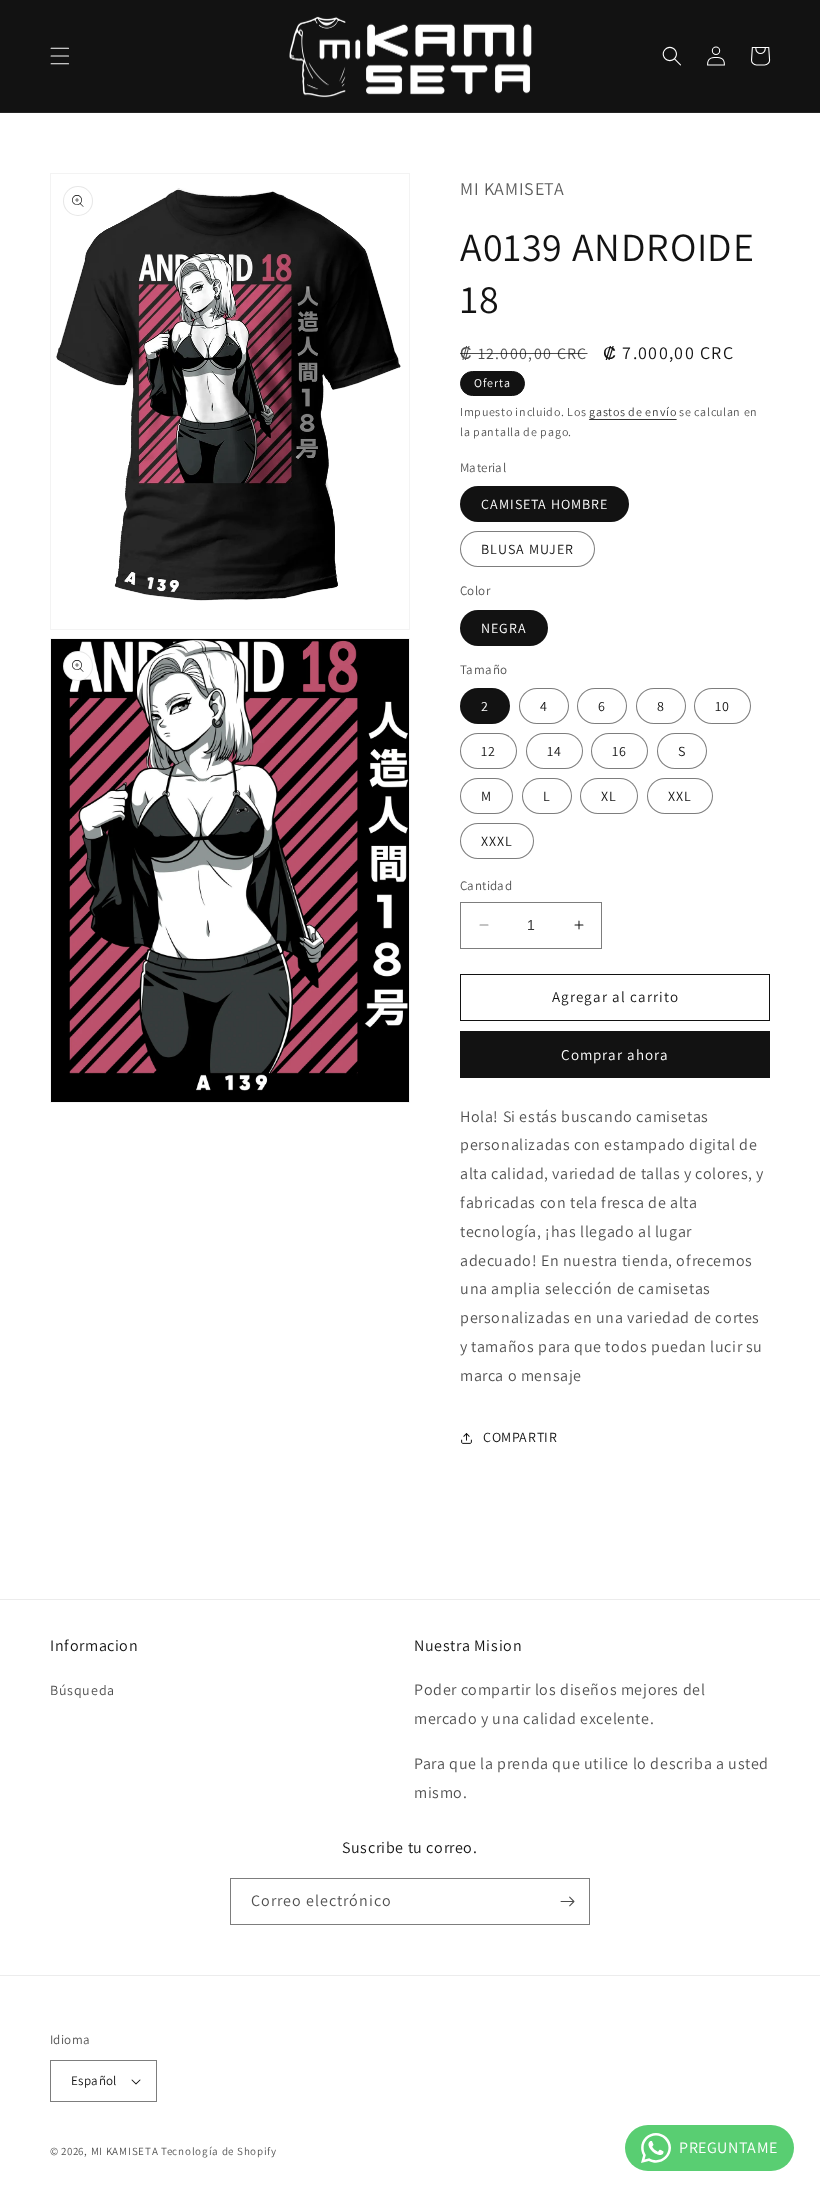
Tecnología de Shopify (219, 2151)
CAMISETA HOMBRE (544, 504)
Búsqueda (82, 1690)
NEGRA (504, 628)
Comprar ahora (615, 1054)
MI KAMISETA (125, 2151)
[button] (60, 56)
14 (554, 751)
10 (722, 706)
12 (488, 751)
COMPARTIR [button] (520, 1437)
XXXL (497, 841)
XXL (680, 796)
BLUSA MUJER (527, 549)
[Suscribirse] (567, 1901)
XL (609, 796)
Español (94, 2080)
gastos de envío (633, 411)
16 (619, 751)
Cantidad (486, 885)
